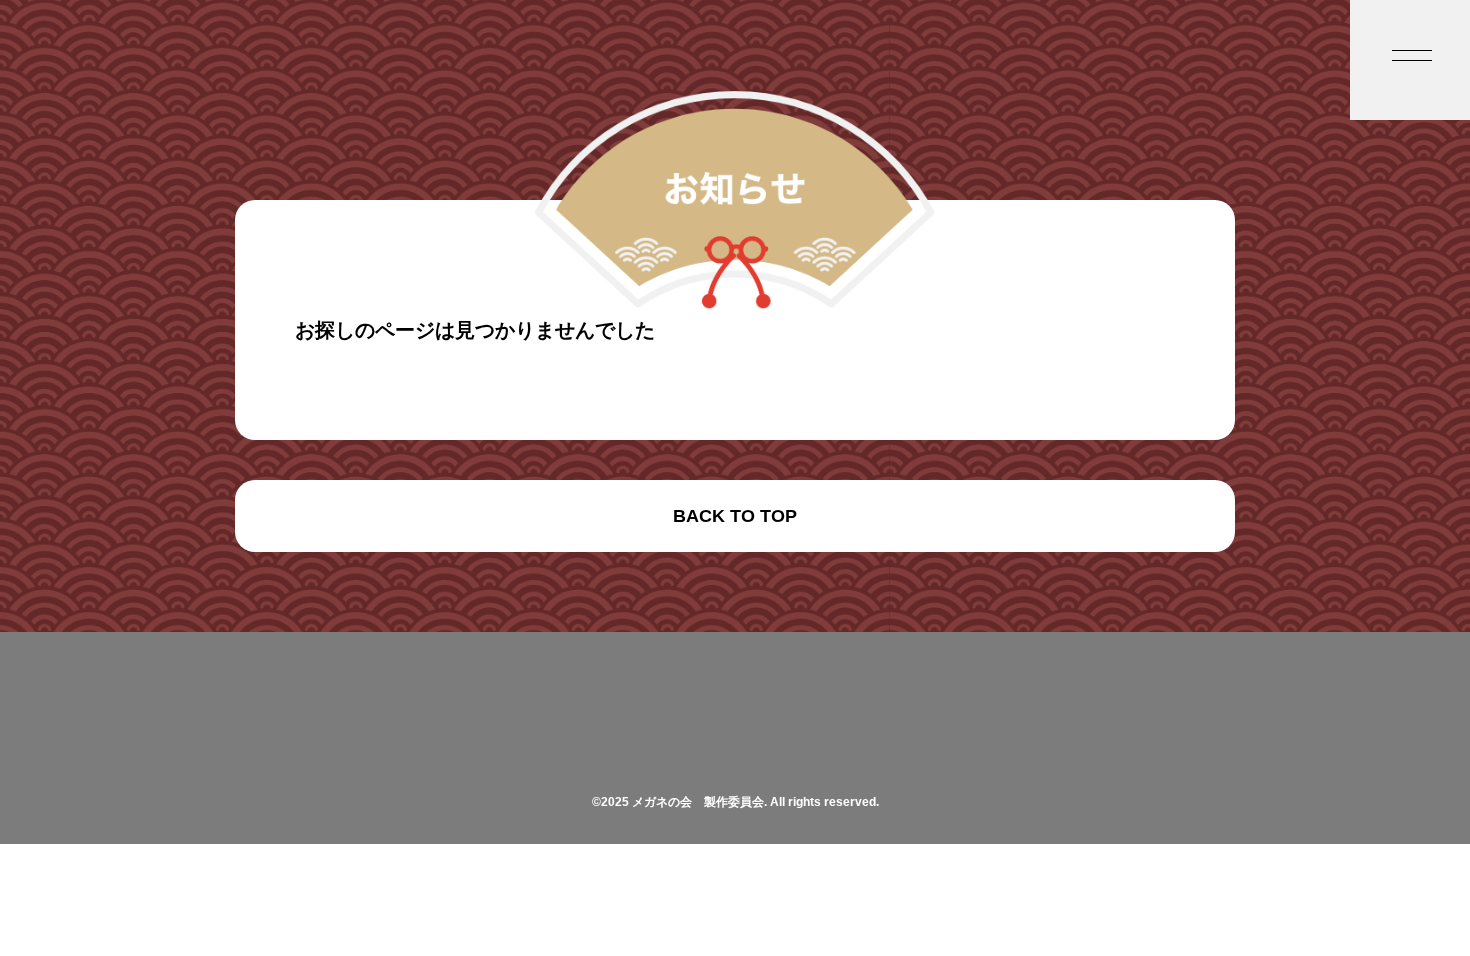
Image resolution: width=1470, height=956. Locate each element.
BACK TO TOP (735, 516)
